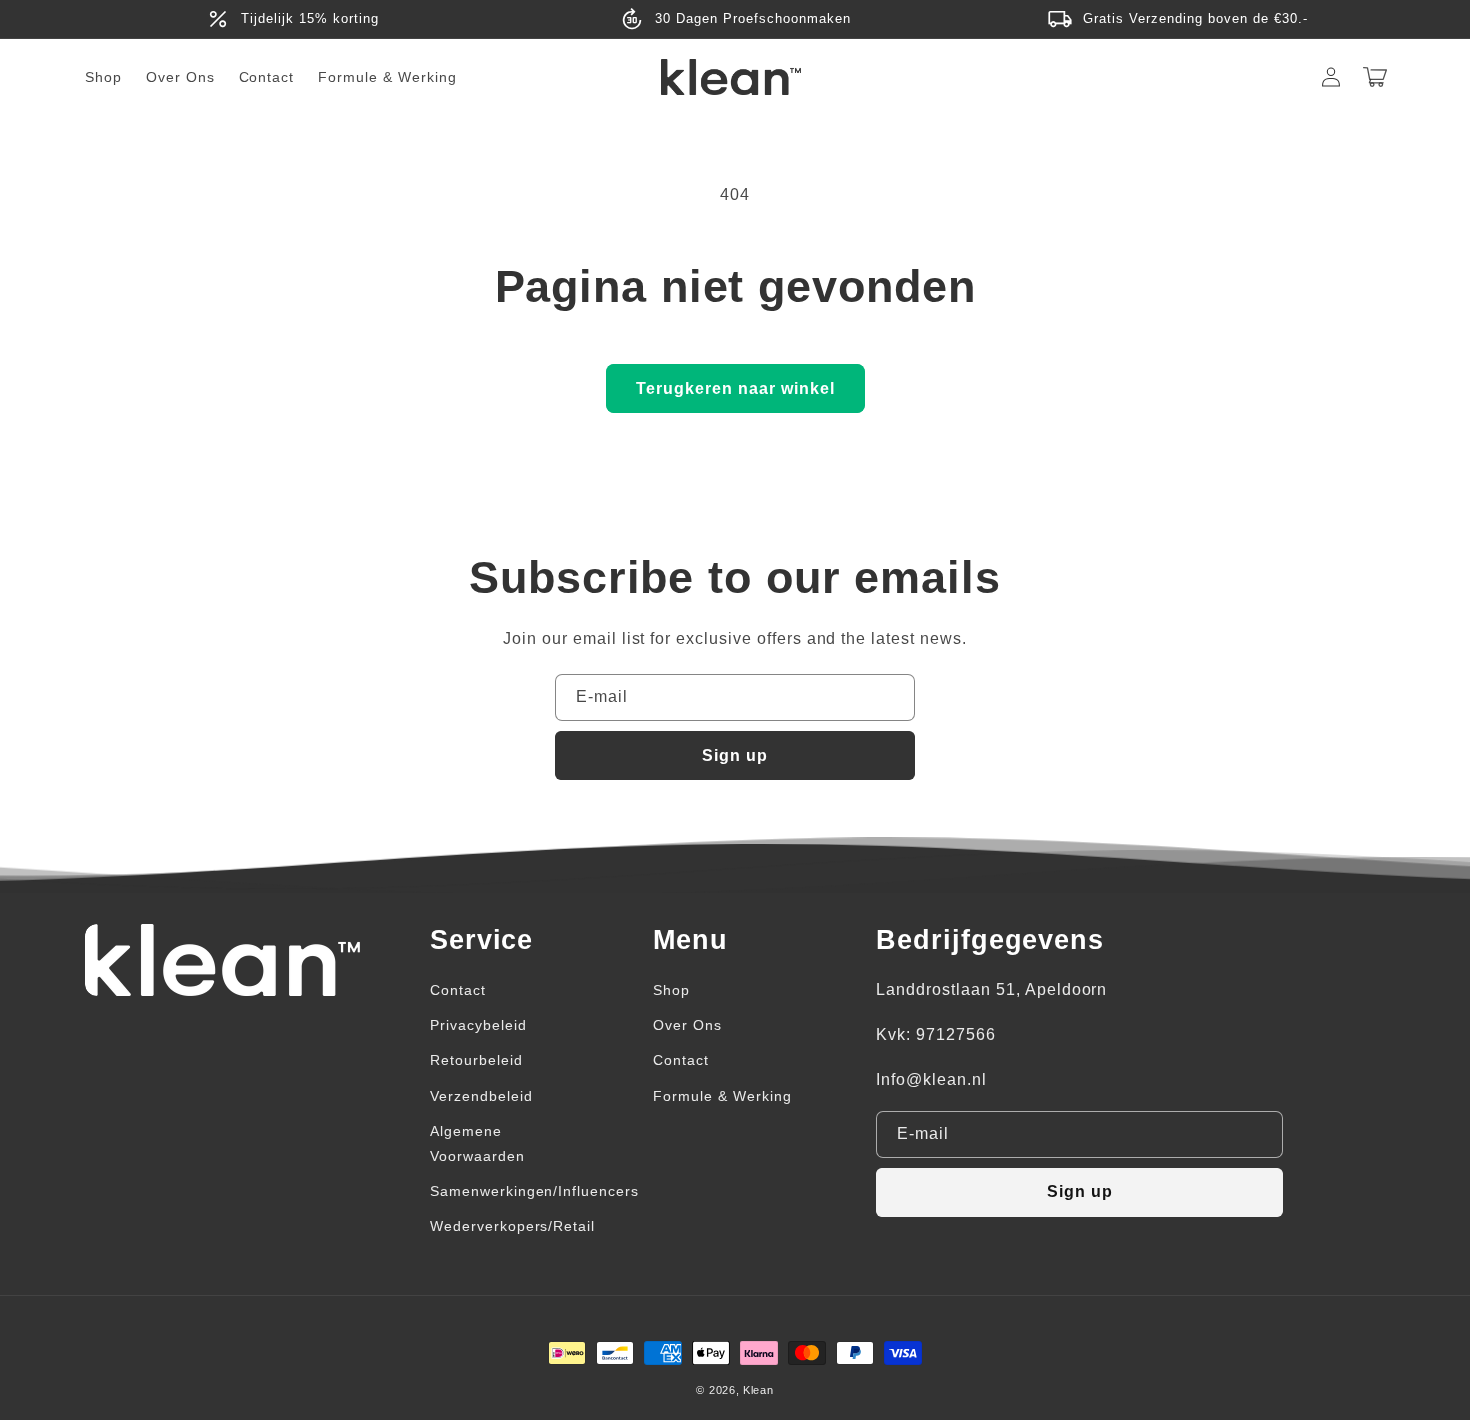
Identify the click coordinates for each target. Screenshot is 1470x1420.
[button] (1375, 77)
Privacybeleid (478, 1025)
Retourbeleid (476, 1060)
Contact (458, 990)
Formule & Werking (722, 1096)
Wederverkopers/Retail (512, 1226)
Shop (671, 990)
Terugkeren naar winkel (735, 388)
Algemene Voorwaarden (477, 1143)
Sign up (735, 755)
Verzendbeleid (481, 1096)
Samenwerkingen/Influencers (534, 1191)
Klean (758, 1390)
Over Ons (687, 1025)
